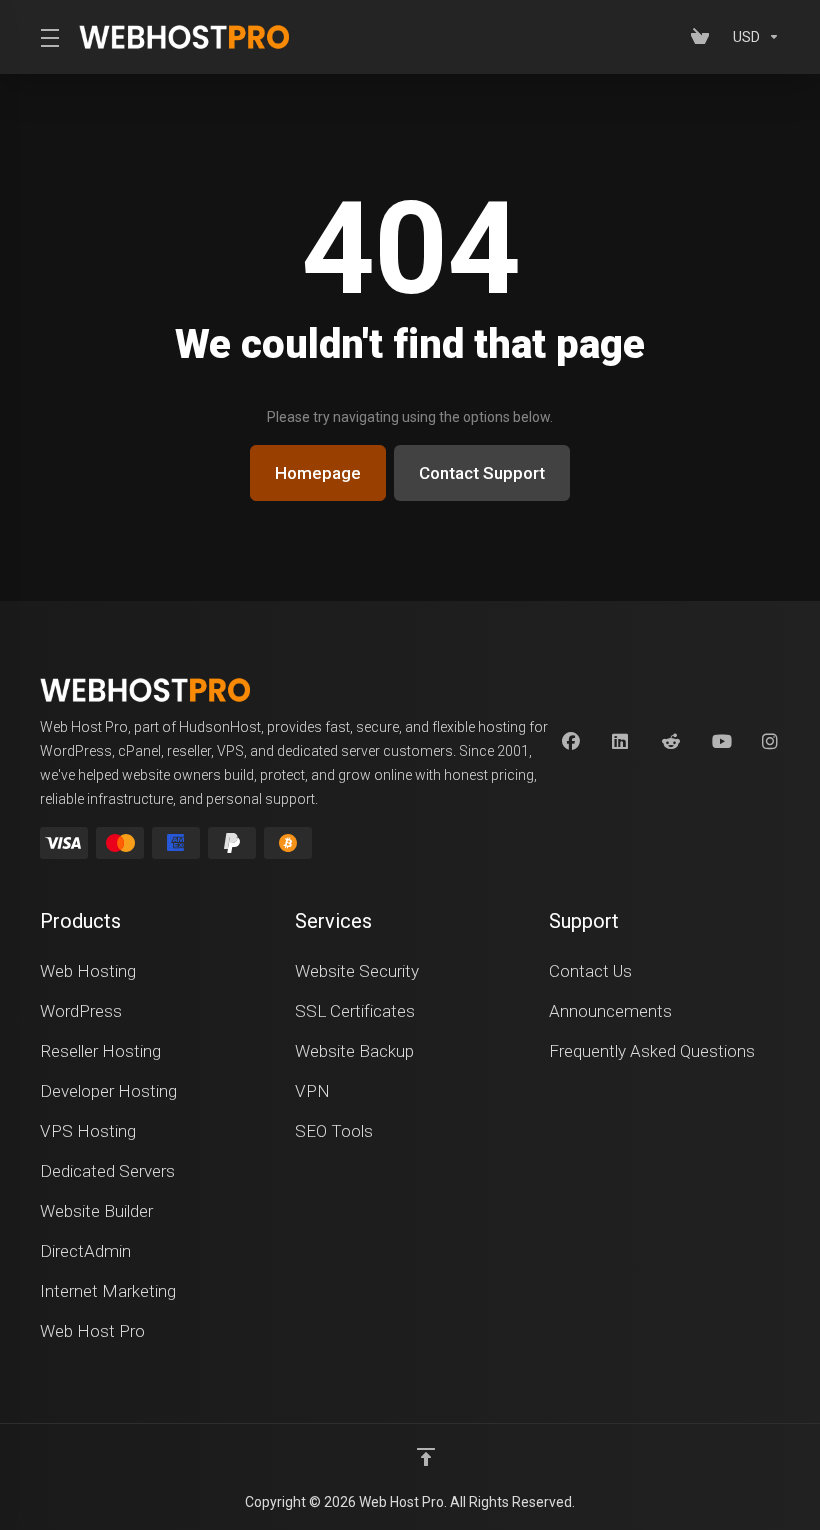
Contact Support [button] (482, 473)
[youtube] (721, 742)
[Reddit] (671, 742)
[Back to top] (426, 1457)
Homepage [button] (318, 473)
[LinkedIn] (621, 742)
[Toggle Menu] (47, 37)
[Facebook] (571, 742)
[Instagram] (771, 742)
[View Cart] (704, 37)
